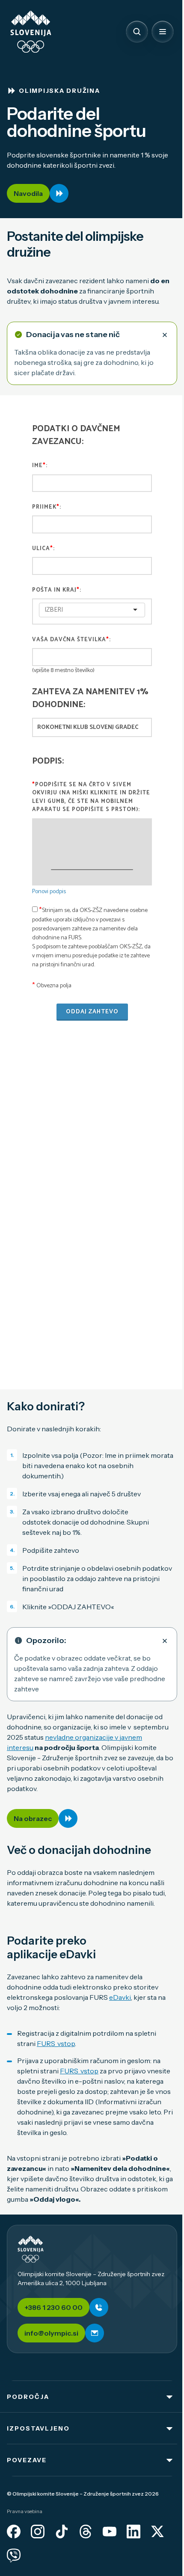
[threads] (86, 2532)
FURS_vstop (56, 2043)
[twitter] (157, 2532)
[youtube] (110, 2532)
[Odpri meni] (163, 32)
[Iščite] (137, 32)
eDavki (120, 1997)
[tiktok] (62, 2532)
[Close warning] (165, 335)
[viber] (14, 2555)
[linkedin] (134, 2532)
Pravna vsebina (25, 2511)
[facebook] (14, 2532)
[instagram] (38, 2532)
